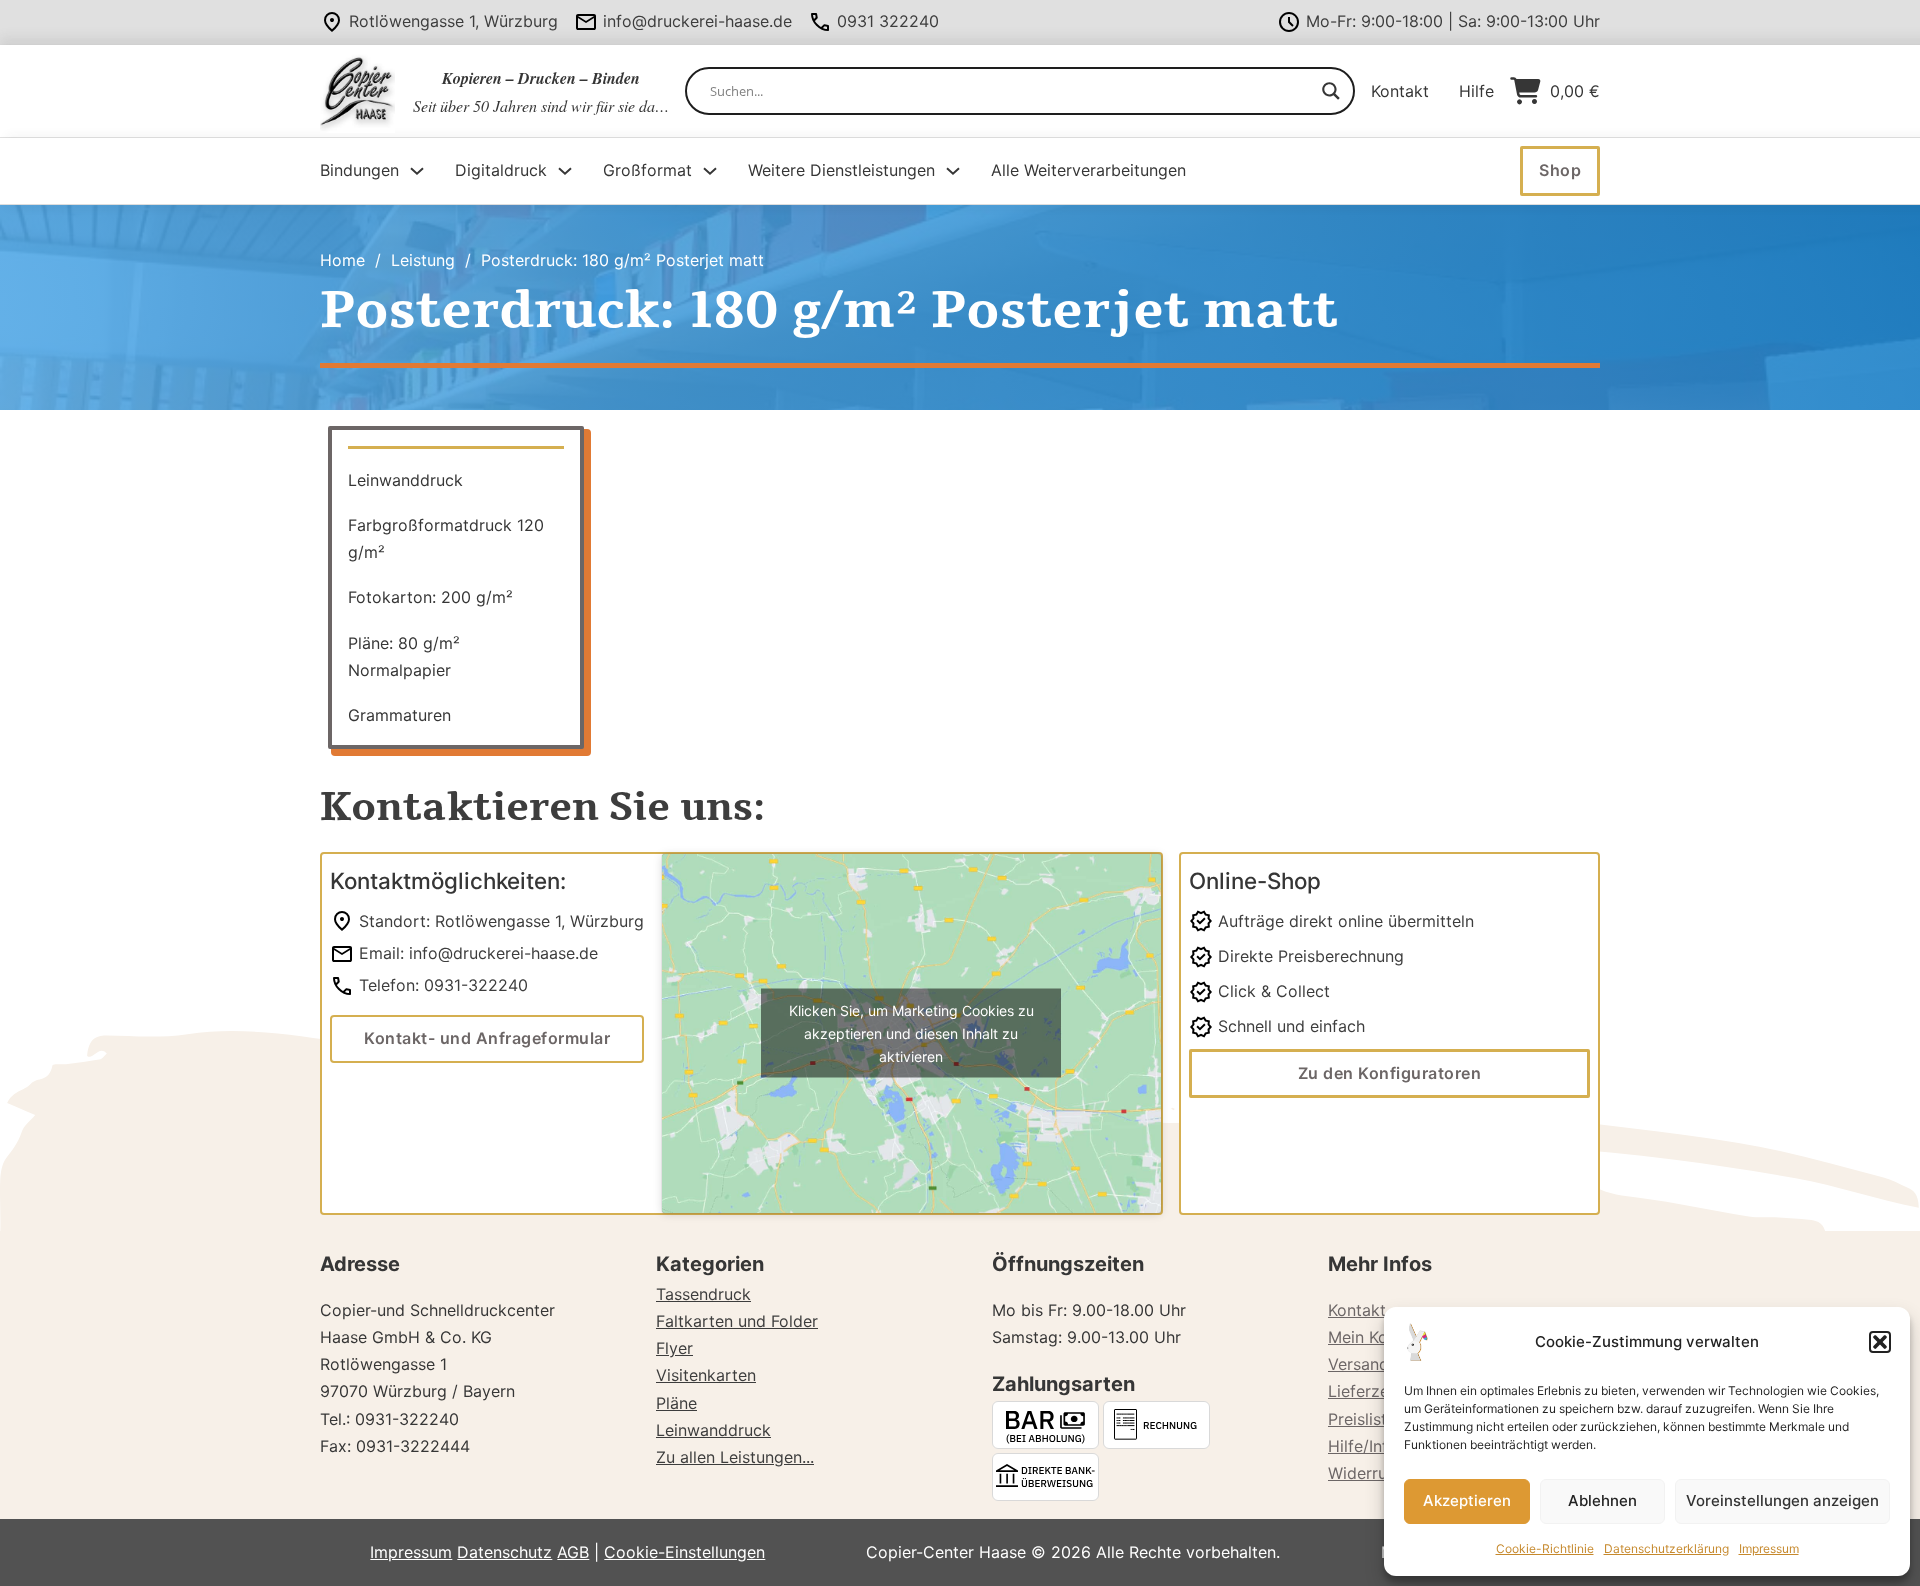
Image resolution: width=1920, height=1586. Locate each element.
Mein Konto (1370, 1337)
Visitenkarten (706, 1375)
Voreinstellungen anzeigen (1782, 1500)
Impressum (1769, 1548)
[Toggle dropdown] (417, 171)
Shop (1560, 170)
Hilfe (1476, 91)
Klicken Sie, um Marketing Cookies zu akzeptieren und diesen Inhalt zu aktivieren (911, 1033)
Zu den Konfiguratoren (1390, 1073)
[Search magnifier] (1331, 91)
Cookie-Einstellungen (684, 1552)
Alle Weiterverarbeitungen (1088, 170)
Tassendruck (703, 1294)
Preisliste (1362, 1419)
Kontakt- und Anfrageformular (487, 1038)
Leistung (423, 260)
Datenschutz (504, 1552)
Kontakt (1400, 91)
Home (342, 260)
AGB (573, 1552)
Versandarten (1378, 1364)
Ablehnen (1602, 1500)
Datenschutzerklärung (1666, 1548)
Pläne (676, 1403)
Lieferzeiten (1372, 1391)
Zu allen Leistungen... (735, 1457)
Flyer (674, 1348)
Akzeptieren (1467, 1500)
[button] (1880, 1342)
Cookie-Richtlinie (1545, 1548)
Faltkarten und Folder (737, 1321)
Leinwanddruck (713, 1430)
